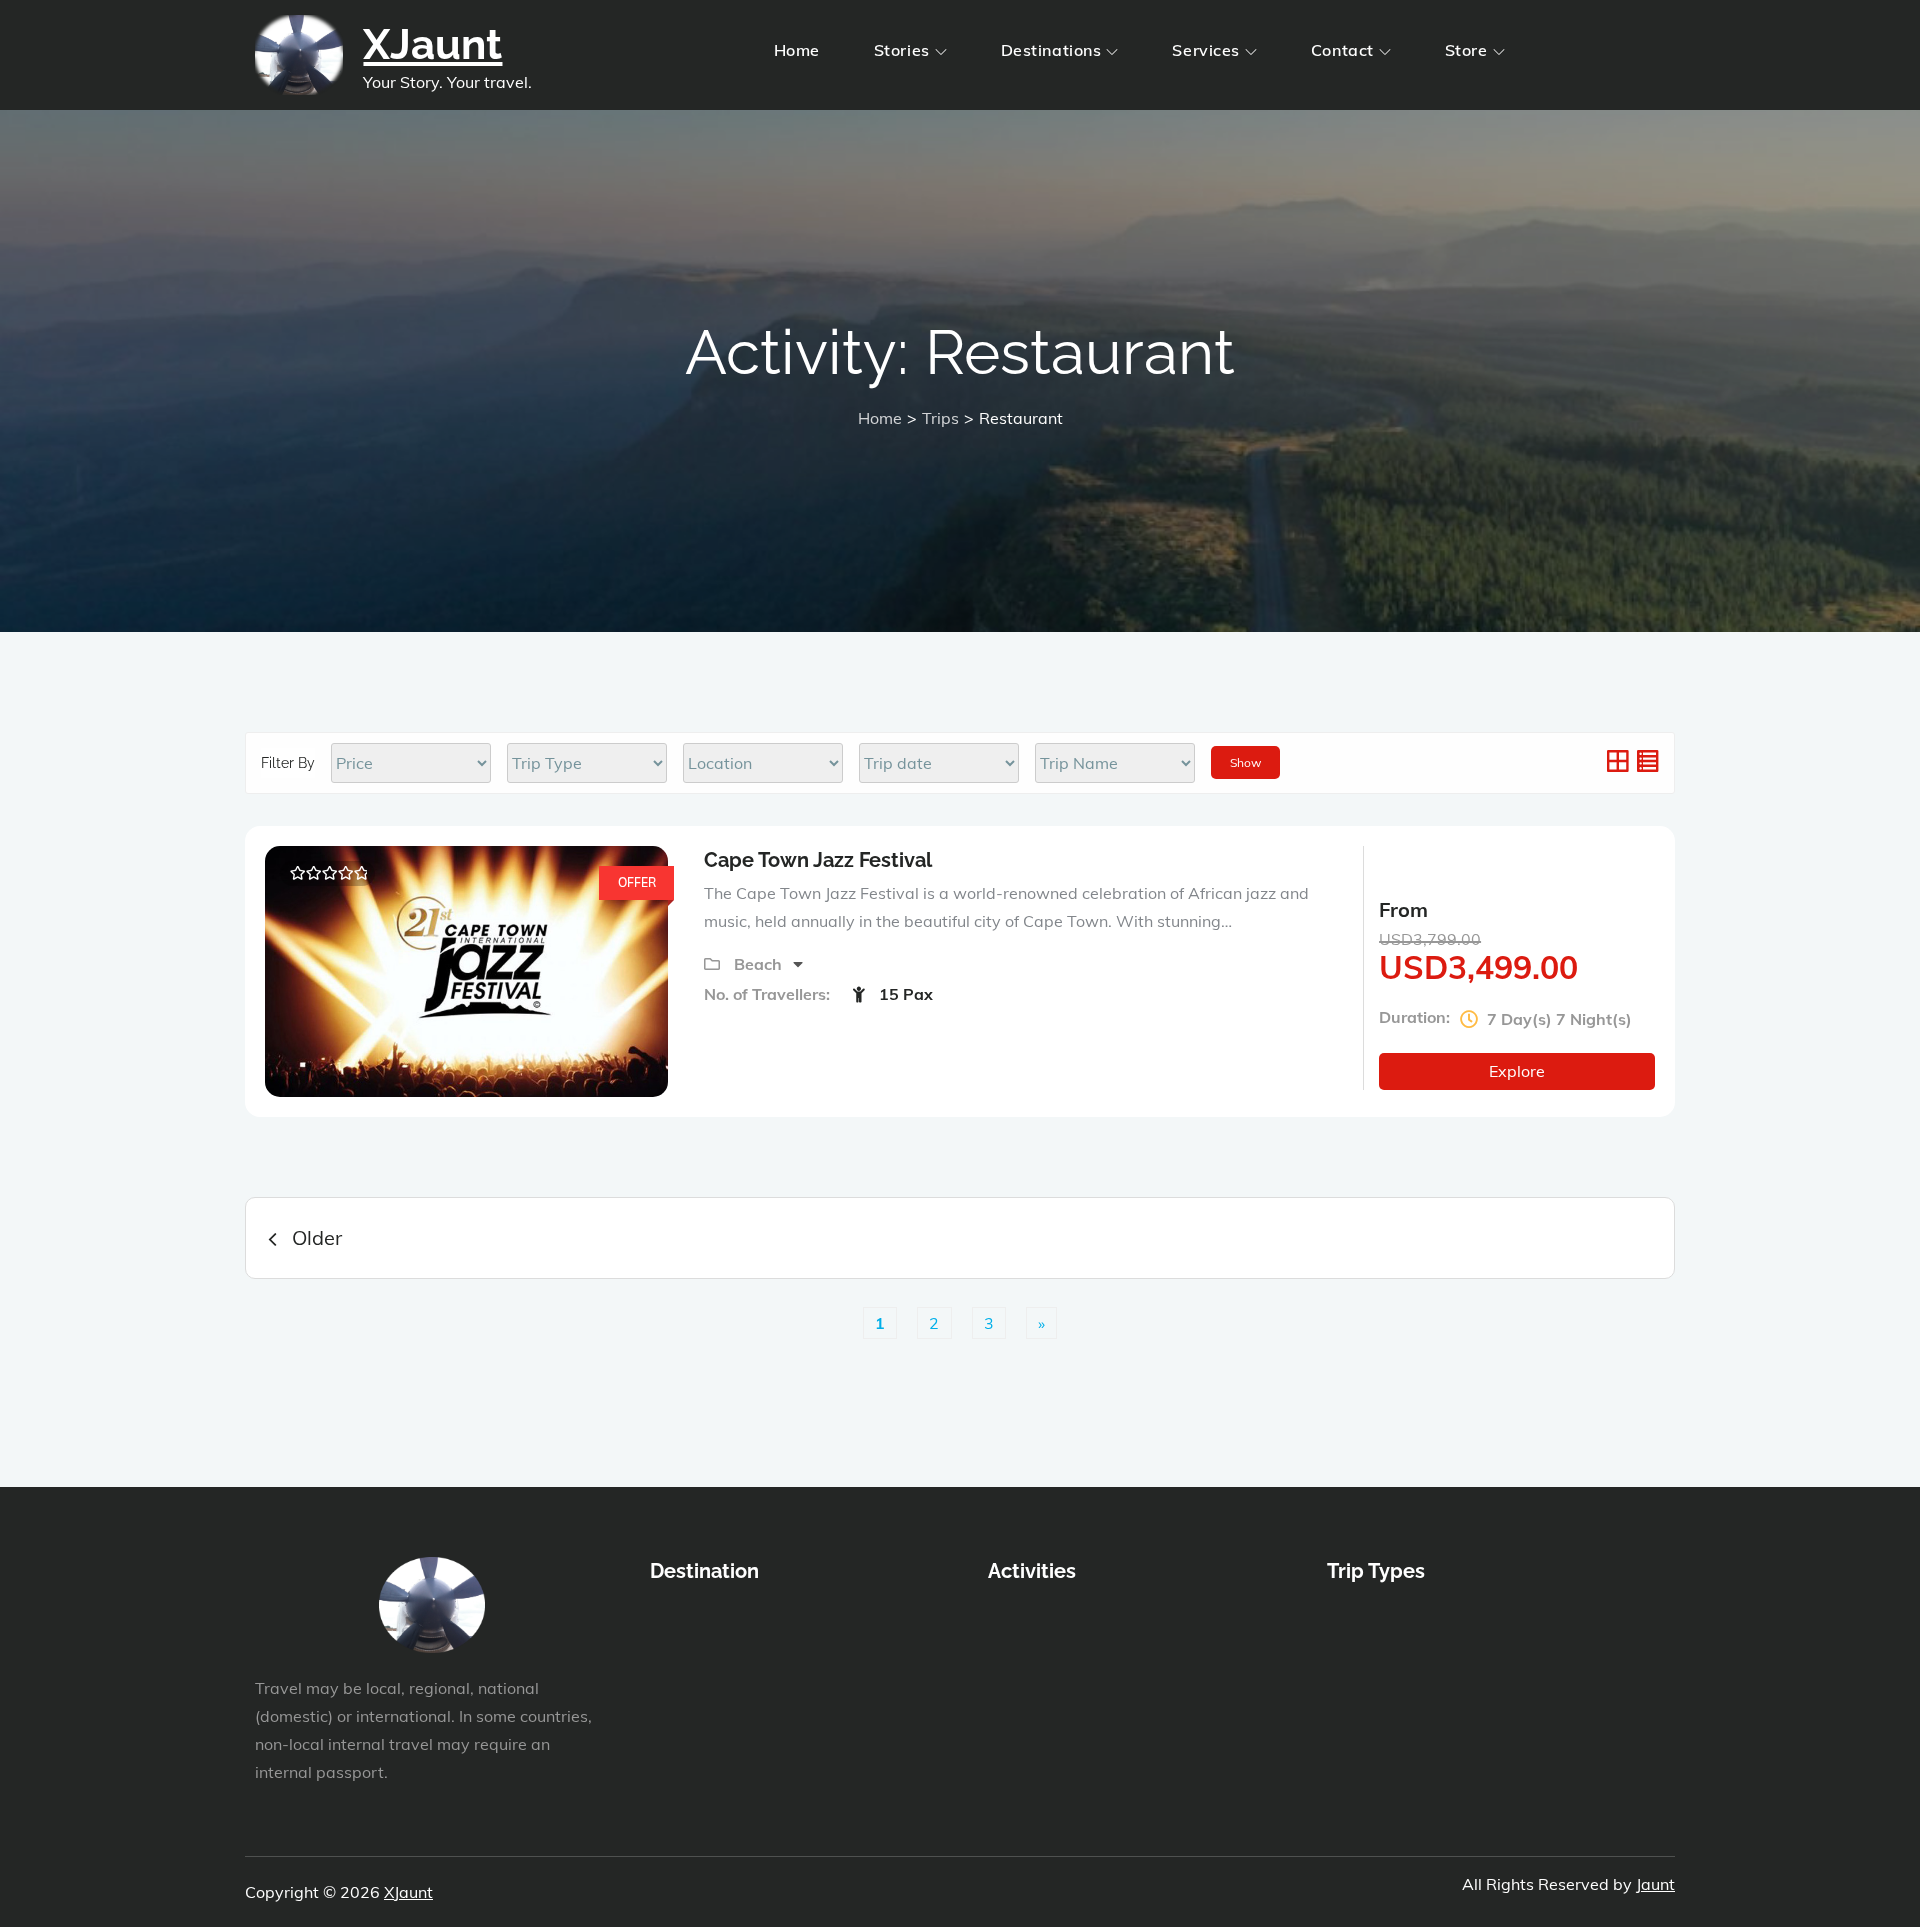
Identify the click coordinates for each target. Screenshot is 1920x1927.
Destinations (1051, 50)
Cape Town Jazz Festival (818, 860)
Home (797, 50)
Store (1466, 50)
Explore (1517, 1071)
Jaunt (1655, 1884)
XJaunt (432, 44)
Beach (760, 964)
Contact (1342, 50)
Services (1205, 50)
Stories (902, 50)
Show (1245, 762)
